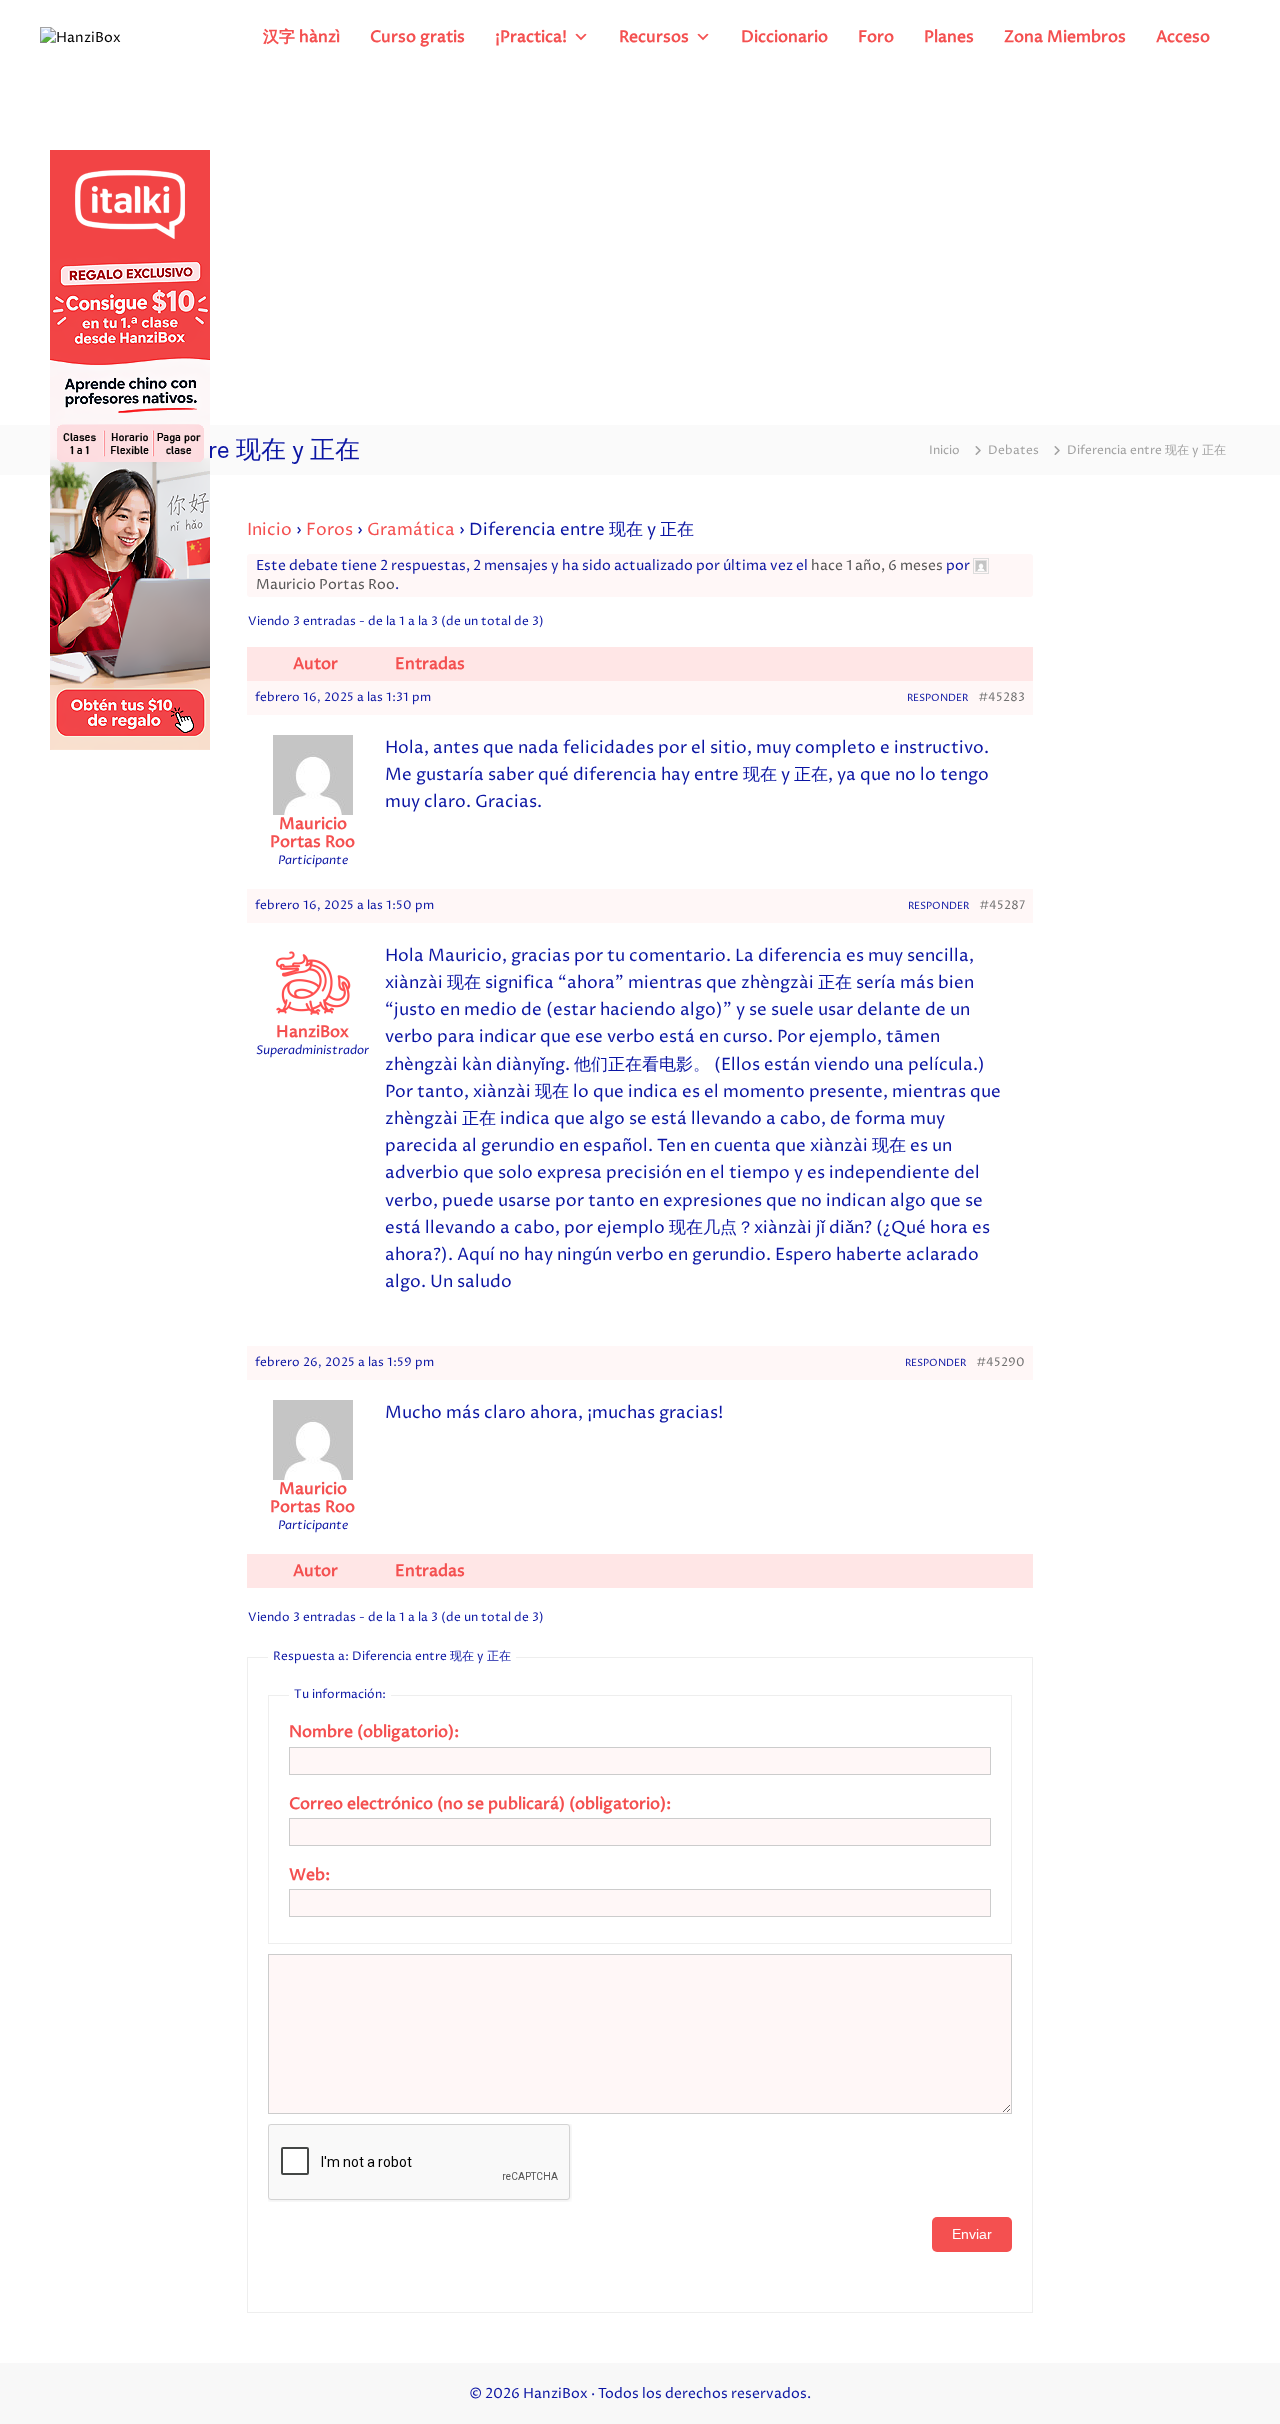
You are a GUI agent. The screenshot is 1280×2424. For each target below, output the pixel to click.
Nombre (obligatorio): (374, 1732)
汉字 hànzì (301, 37)
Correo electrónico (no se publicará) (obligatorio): (480, 1804)
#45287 (1002, 905)
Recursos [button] (654, 37)
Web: (309, 1875)
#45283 (1001, 697)
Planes (949, 37)
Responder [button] (937, 698)
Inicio (269, 530)
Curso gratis (417, 37)
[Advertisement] (640, 250)
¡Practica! (531, 37)
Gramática (411, 530)
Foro (876, 37)
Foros (329, 530)
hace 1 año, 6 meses (877, 565)
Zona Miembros (1065, 37)
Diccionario (784, 37)
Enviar (972, 2234)
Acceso (1183, 37)
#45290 (1000, 1362)
